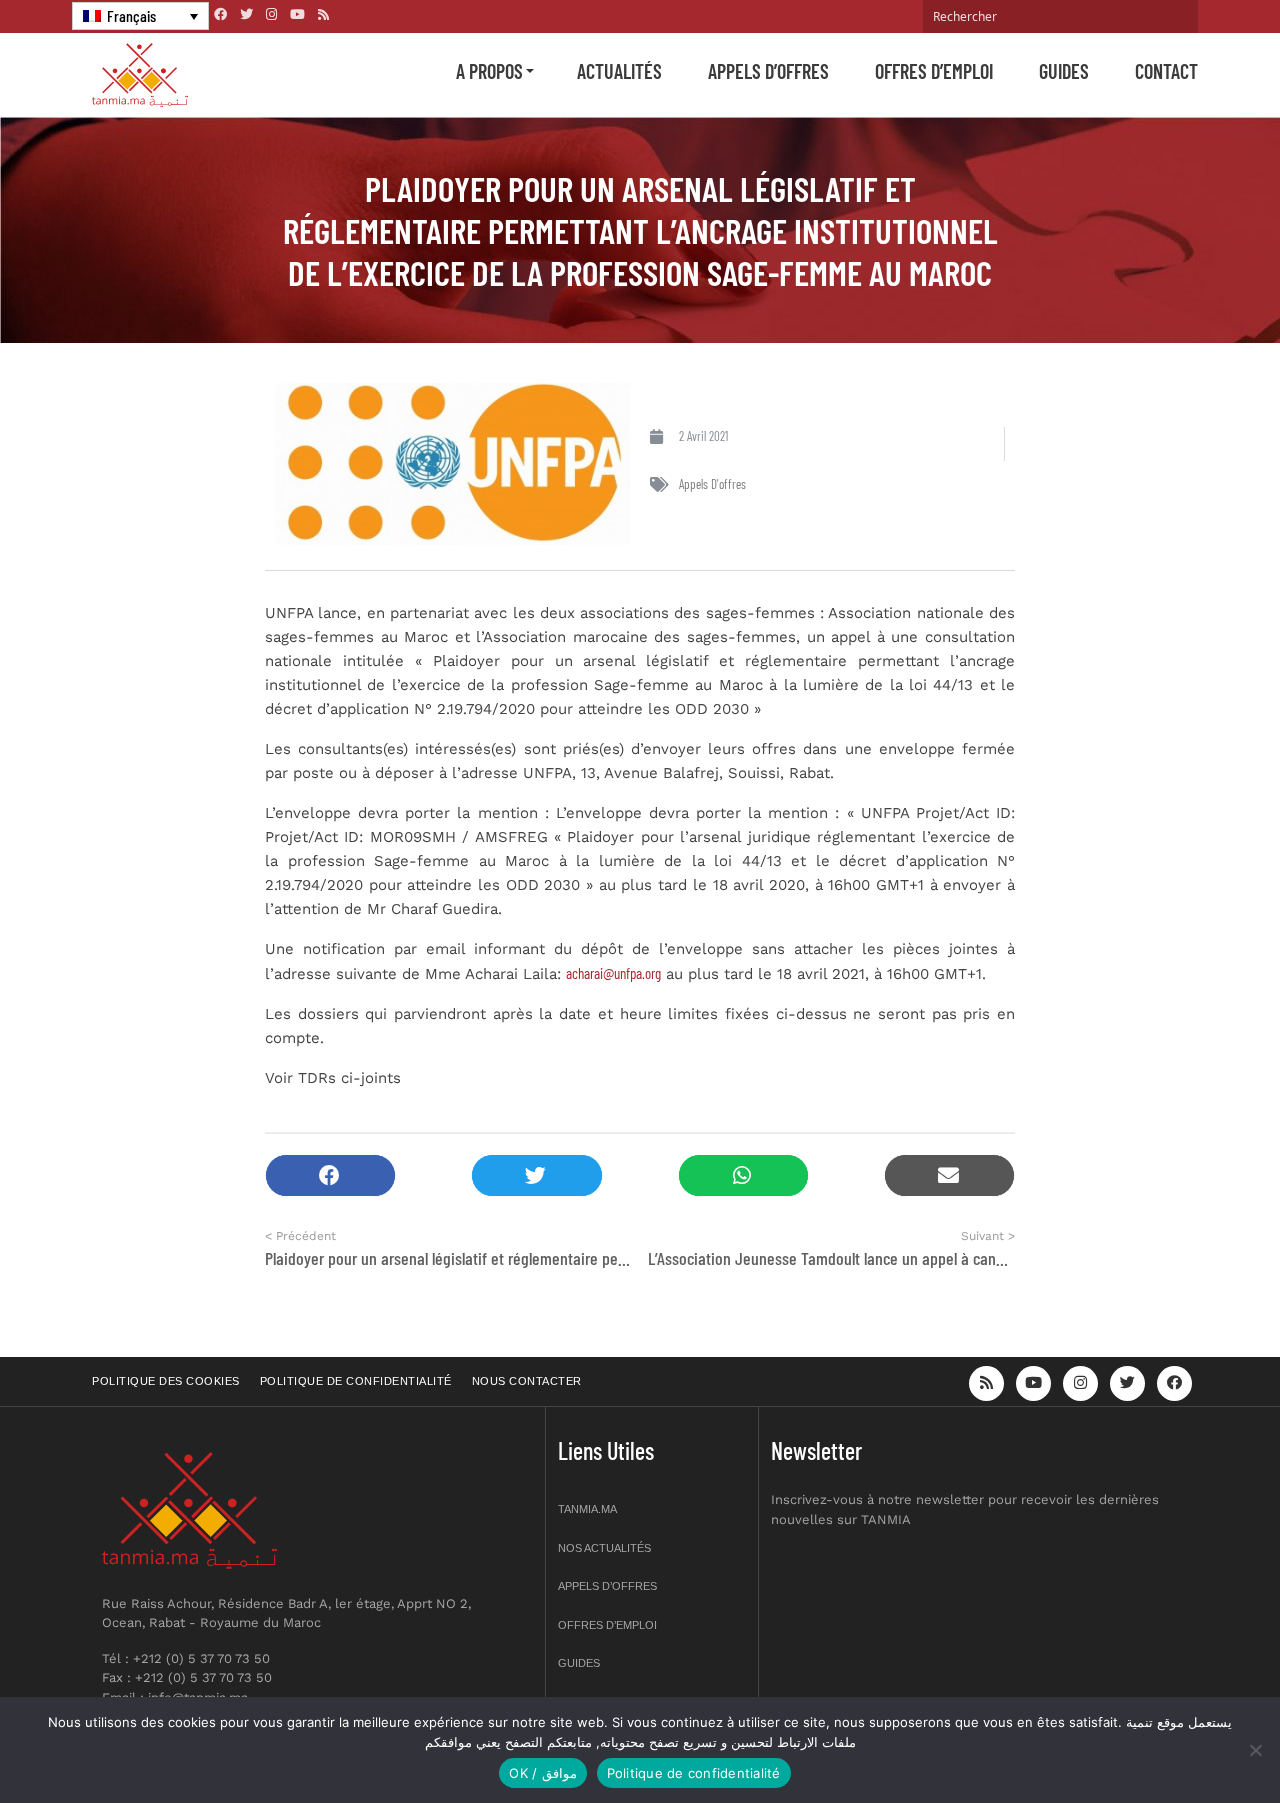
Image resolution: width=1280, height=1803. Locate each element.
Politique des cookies (166, 1381)
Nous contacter (527, 1381)
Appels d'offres (712, 484)
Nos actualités (604, 1548)
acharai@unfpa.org (613, 973)
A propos (489, 71)
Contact (1166, 71)
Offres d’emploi (934, 71)
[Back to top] (1195, 1740)
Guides (1064, 71)
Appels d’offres (768, 71)
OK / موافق (542, 1773)
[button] (330, 1175)
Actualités (619, 71)
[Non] (1255, 1750)
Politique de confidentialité (356, 1381)
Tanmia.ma (587, 1509)
